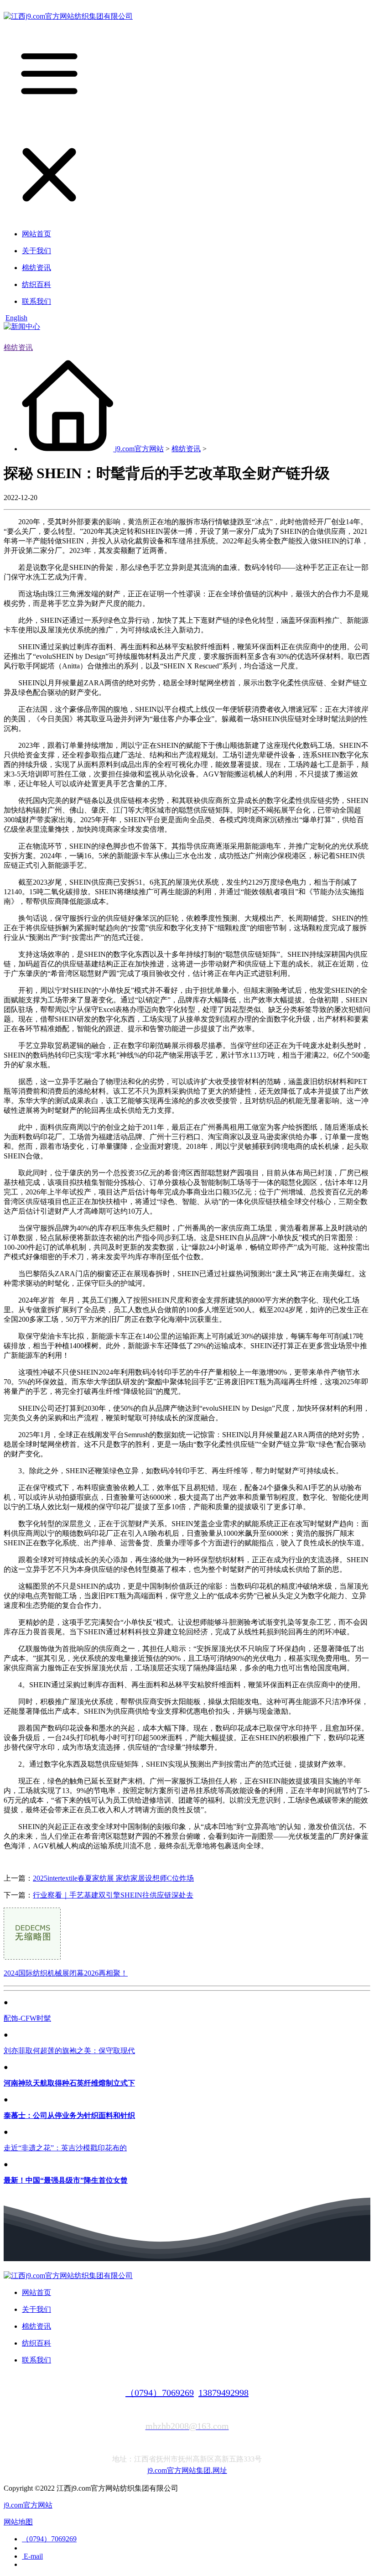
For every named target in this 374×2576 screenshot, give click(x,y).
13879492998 (223, 2393)
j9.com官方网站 (139, 449)
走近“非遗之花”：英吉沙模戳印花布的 (65, 2148)
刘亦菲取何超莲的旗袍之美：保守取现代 (69, 2051)
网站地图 (18, 2522)
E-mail (32, 2556)
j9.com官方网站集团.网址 (187, 2470)
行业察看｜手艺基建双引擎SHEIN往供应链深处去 (113, 1895)
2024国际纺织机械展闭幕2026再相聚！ (66, 1973)
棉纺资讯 (18, 347)
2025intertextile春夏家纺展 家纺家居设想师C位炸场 (113, 1878)
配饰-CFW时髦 (27, 2018)
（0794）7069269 (160, 2393)
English (16, 318)
